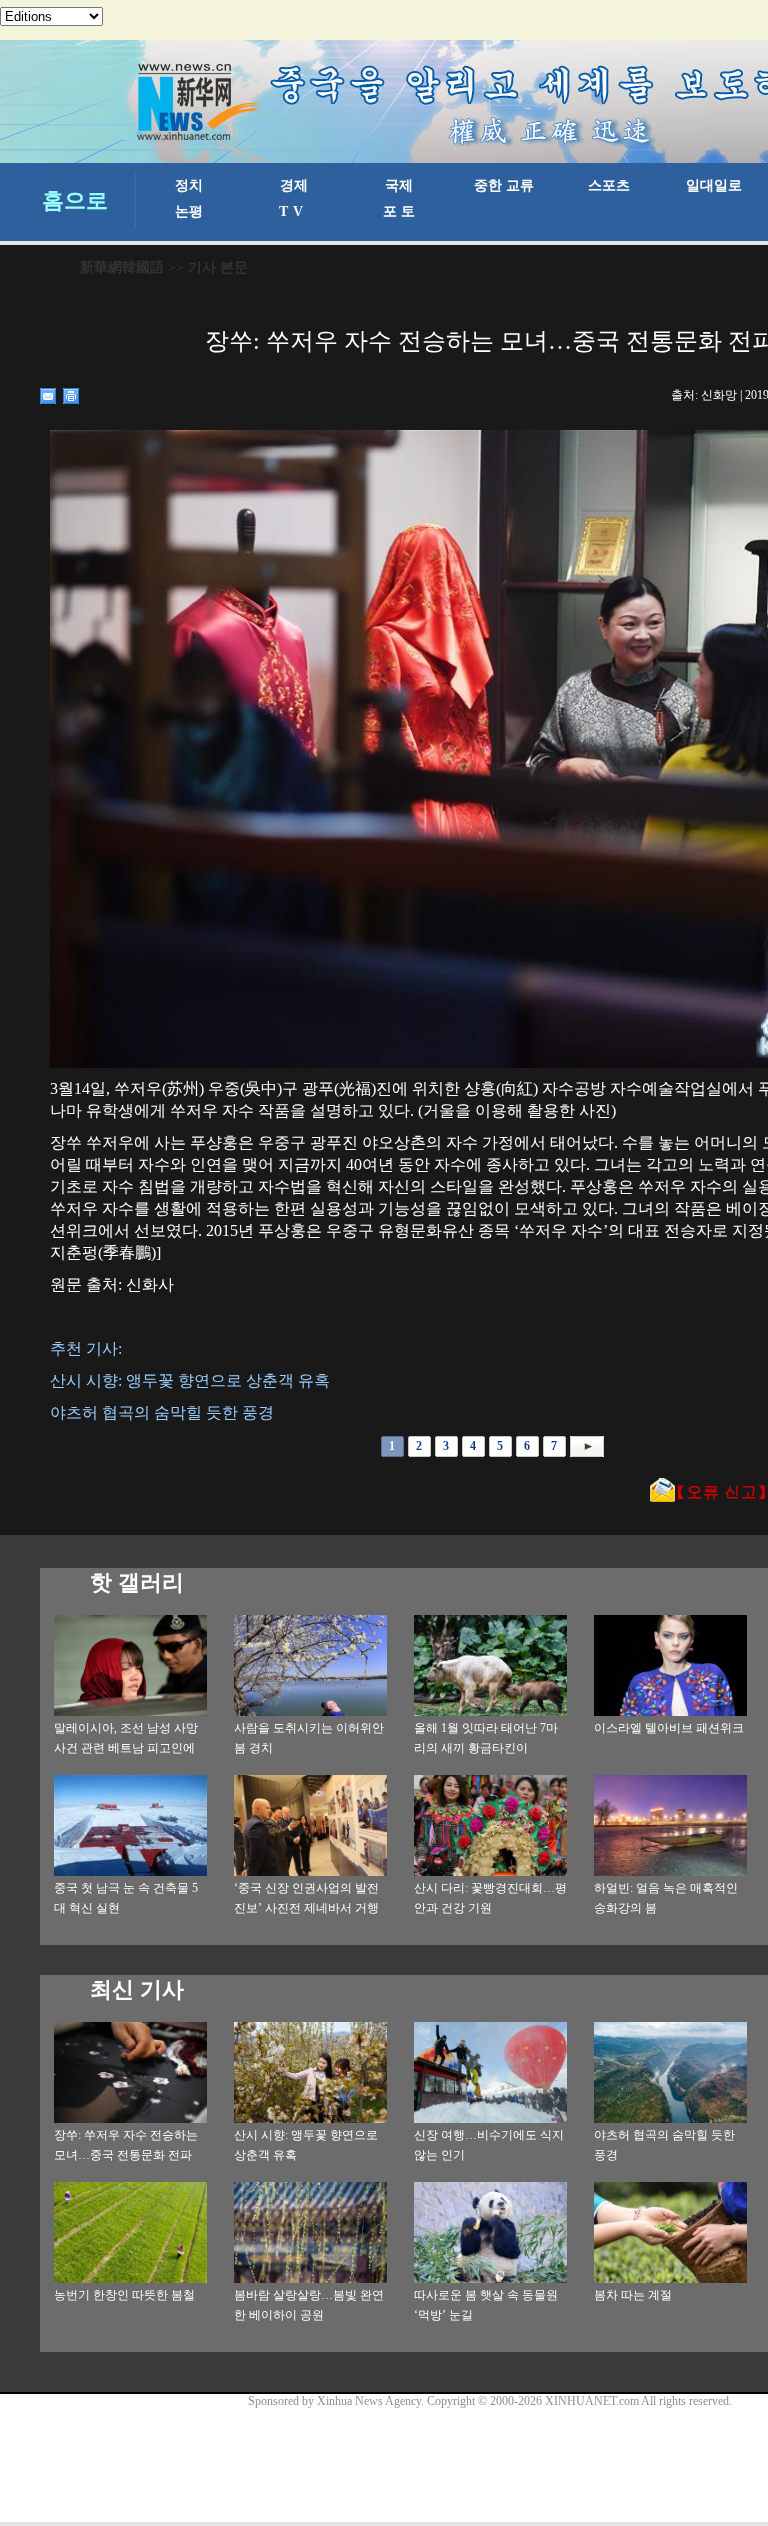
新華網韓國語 (122, 267)
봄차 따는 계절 (633, 2295)
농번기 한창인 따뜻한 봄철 (124, 2295)
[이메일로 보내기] (48, 396)
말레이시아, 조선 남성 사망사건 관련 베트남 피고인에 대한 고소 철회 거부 (126, 1748)
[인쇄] (71, 396)
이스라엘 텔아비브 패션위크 (669, 1728)
